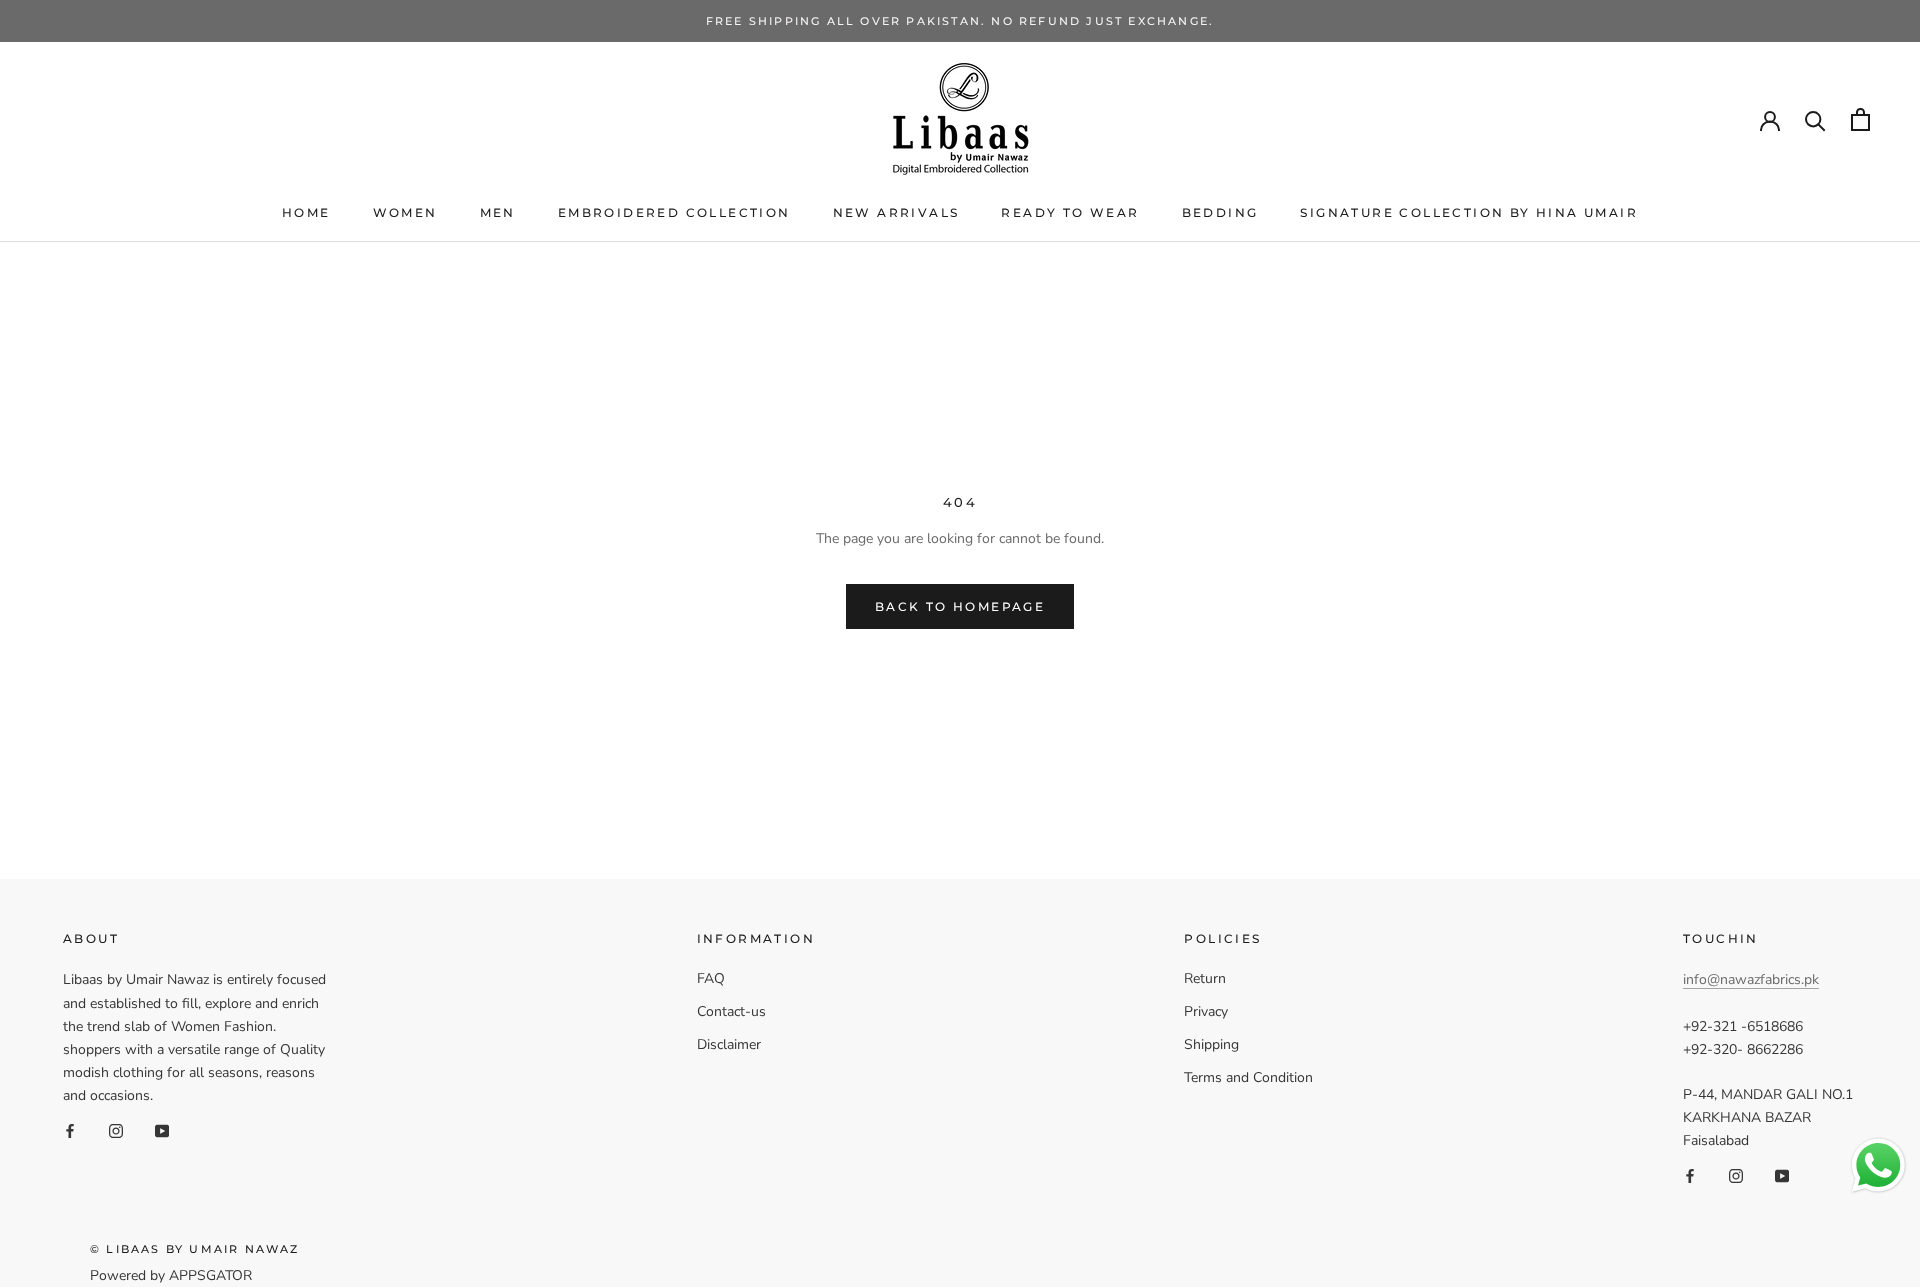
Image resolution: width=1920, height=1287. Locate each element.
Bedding (1220, 212)
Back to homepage (960, 606)
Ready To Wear (1070, 212)
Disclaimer (729, 1044)
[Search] (1815, 119)
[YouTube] (162, 1129)
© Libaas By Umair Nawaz (195, 1249)
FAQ (711, 978)
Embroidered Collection (674, 212)
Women (405, 212)
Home (306, 212)
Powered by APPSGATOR (171, 1275)
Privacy (1206, 1011)
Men (498, 212)
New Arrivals (896, 212)
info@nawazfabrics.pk (1751, 979)
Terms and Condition (1248, 1077)
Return (1205, 978)
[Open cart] (1860, 119)
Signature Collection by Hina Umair (1469, 212)
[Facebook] (70, 1129)
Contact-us (731, 1011)
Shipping (1211, 1044)
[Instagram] (116, 1129)
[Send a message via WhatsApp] (1878, 1165)
